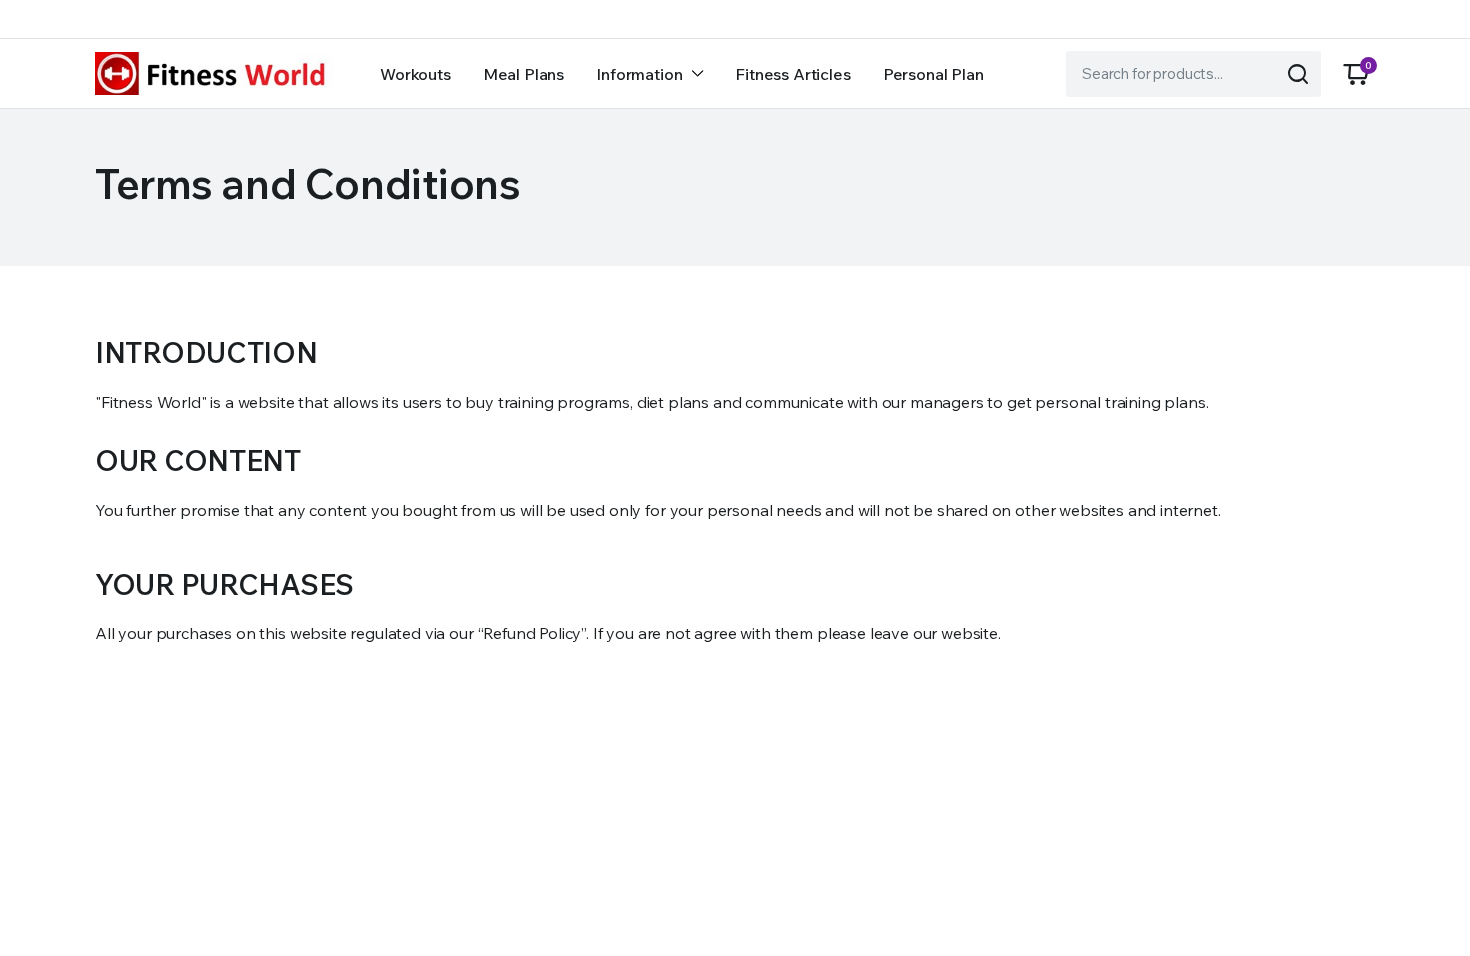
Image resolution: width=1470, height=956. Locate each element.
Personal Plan (933, 74)
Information (639, 74)
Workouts (415, 74)
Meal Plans (523, 74)
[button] (1356, 74)
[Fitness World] (214, 73)
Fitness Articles (792, 74)
